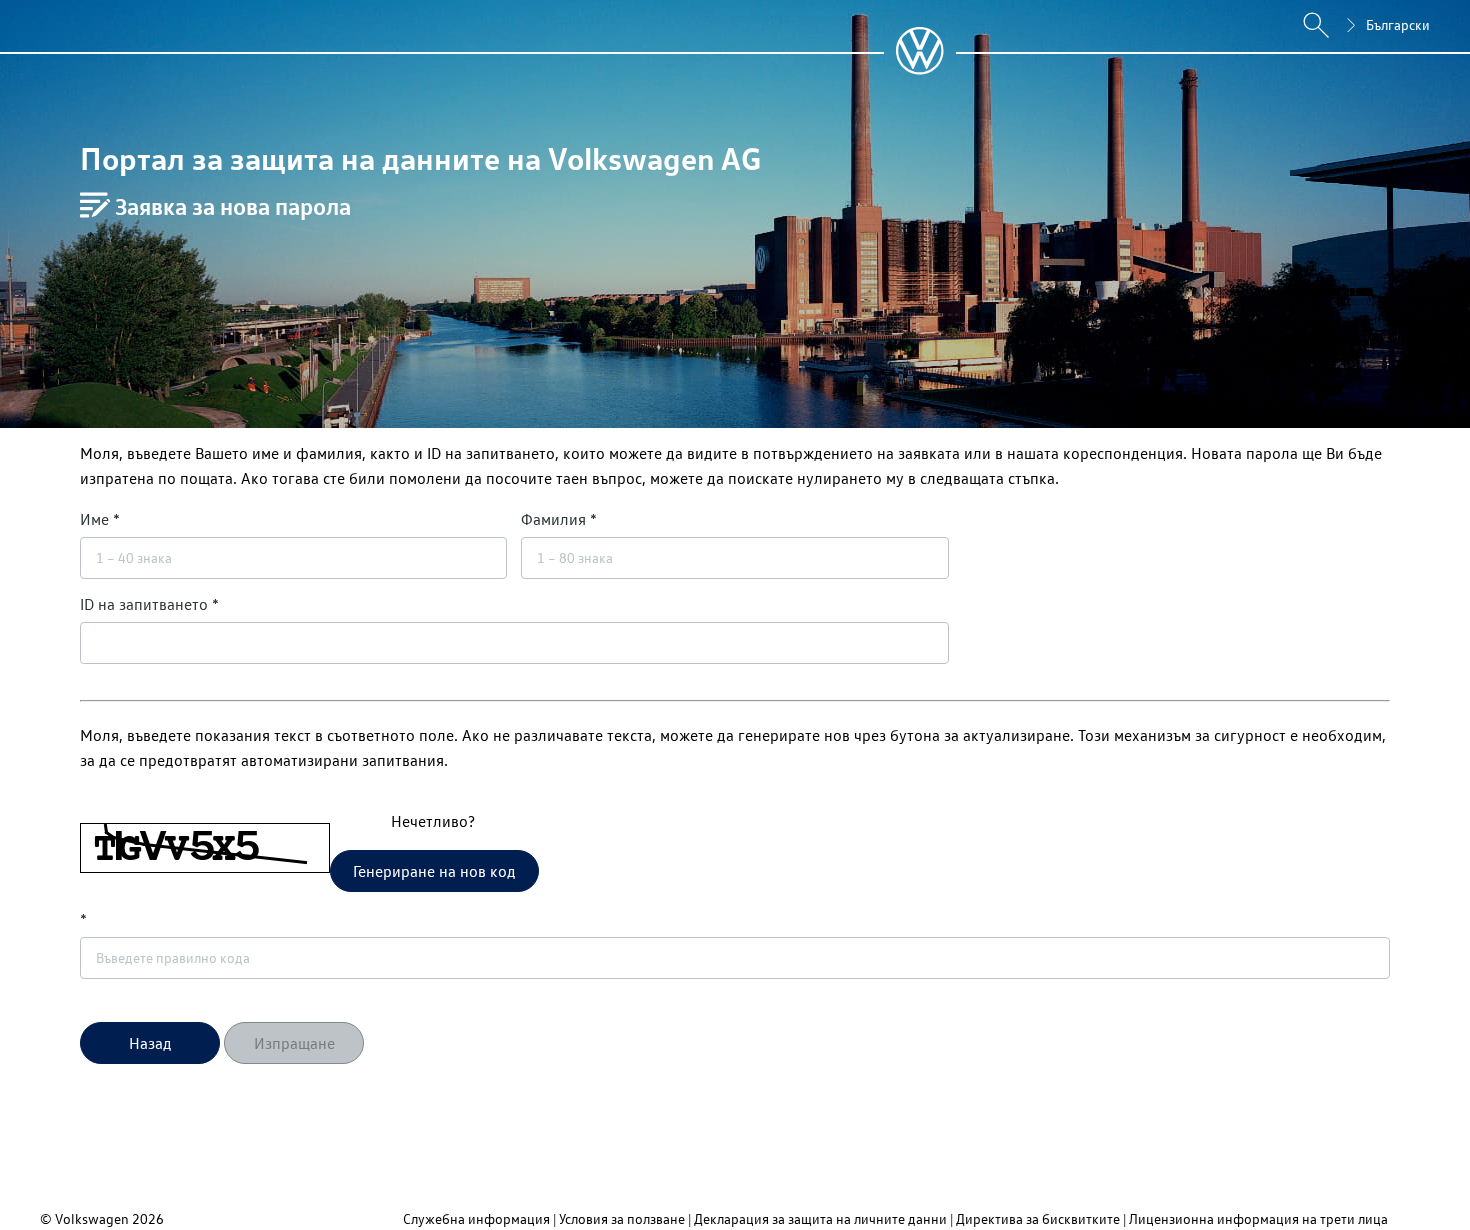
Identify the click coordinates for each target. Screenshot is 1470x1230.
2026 (148, 1218)
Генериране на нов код (434, 871)
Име (94, 519)
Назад (150, 1043)
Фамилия (553, 519)
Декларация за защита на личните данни (820, 1218)
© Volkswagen (86, 1218)
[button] (150, 1043)
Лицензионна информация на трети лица (1258, 1218)
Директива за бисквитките (1038, 1218)
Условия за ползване (622, 1218)
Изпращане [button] (294, 1043)
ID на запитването (144, 604)
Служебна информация (476, 1218)
